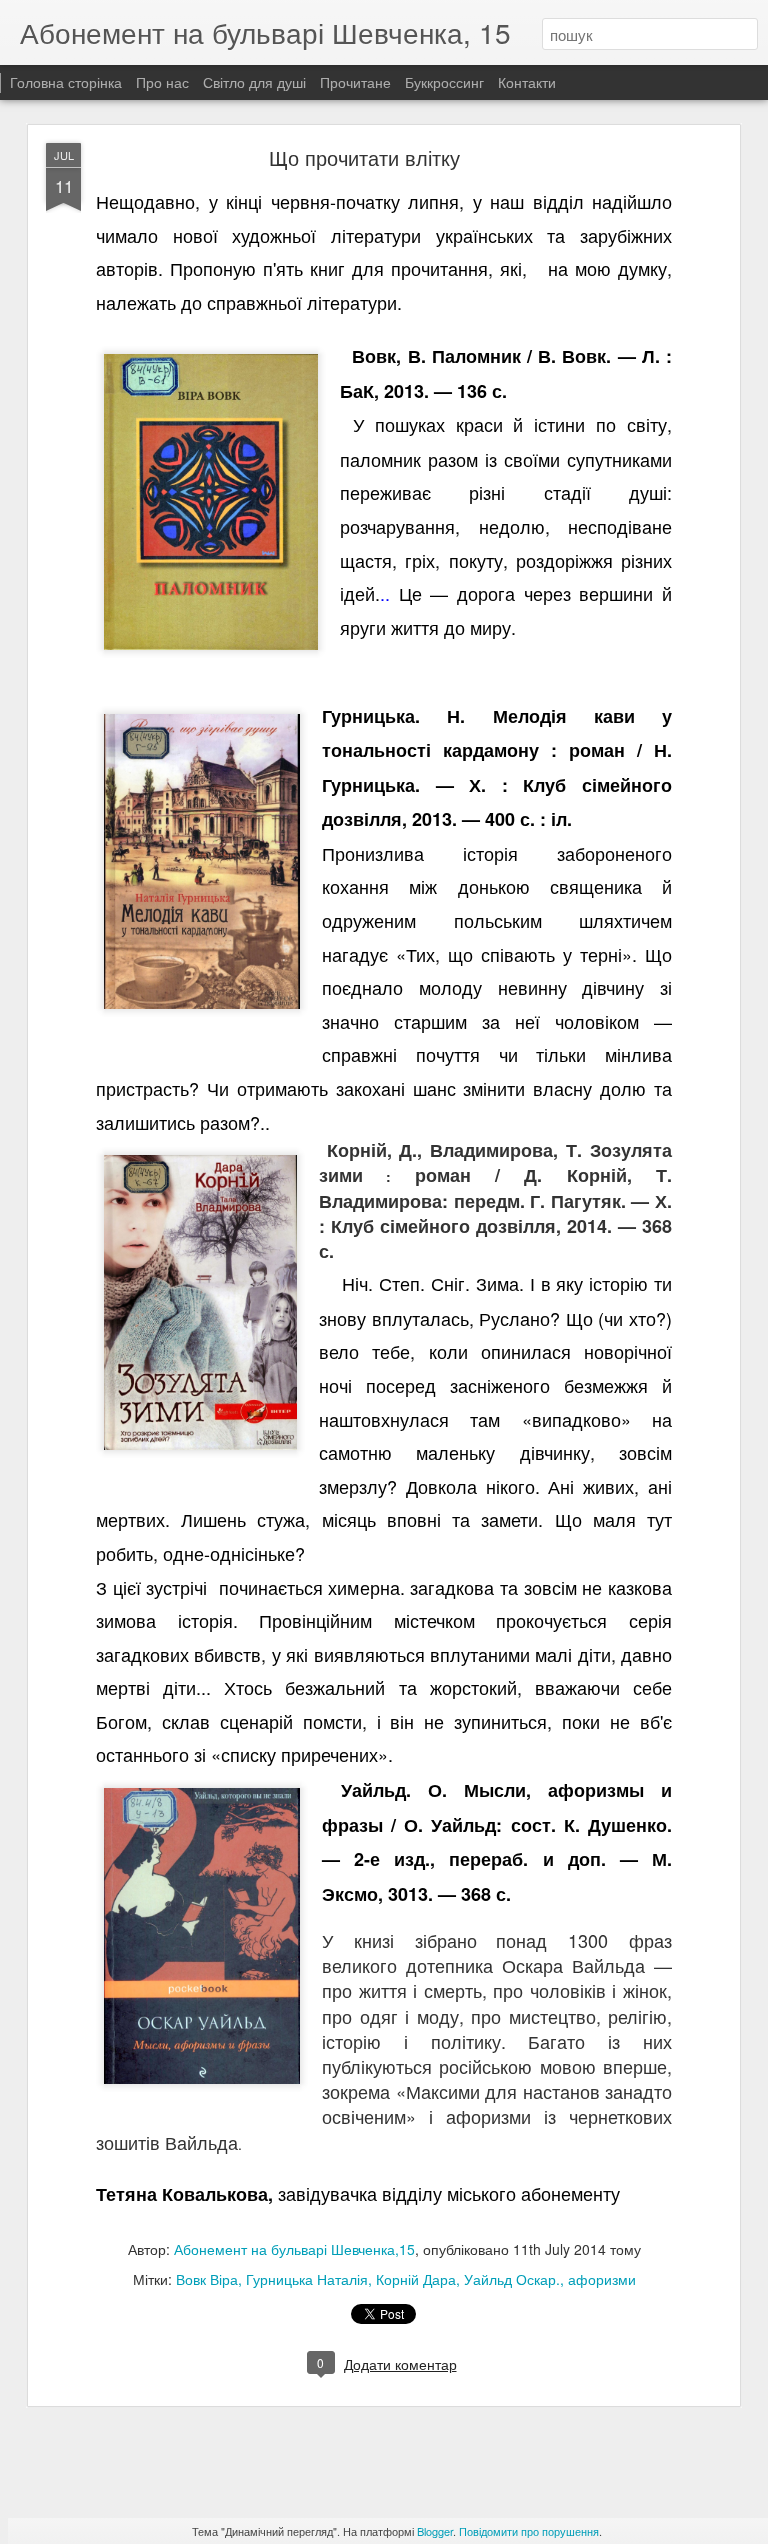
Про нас (164, 82)
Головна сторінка (66, 82)
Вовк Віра (207, 2279)
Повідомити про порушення (529, 2531)
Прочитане (355, 82)
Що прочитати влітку (364, 157)
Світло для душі (254, 82)
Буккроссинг (444, 82)
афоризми (602, 2279)
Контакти (527, 82)
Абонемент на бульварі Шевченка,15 (294, 2249)
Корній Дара (416, 2279)
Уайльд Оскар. (512, 2279)
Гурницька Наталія (307, 2279)
